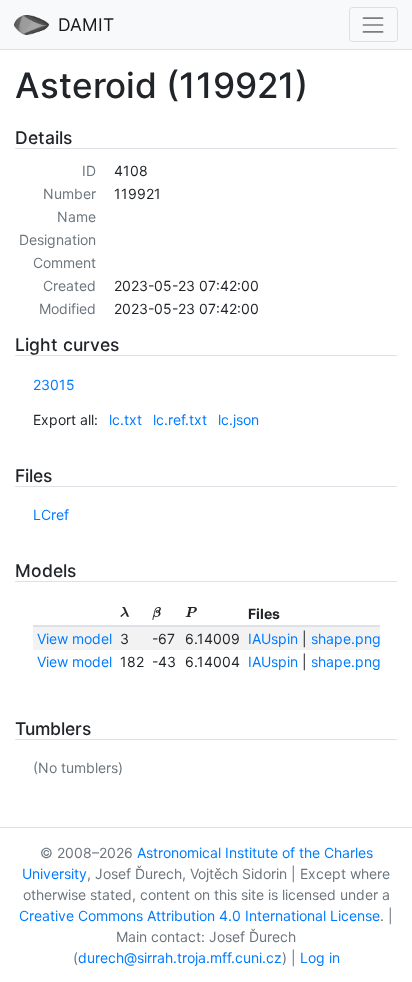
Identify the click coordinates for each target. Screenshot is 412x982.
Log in (320, 957)
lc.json (238, 419)
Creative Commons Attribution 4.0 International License (199, 915)
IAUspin (273, 638)
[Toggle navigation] (373, 24)
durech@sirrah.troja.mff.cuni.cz (180, 957)
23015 (54, 384)
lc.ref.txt (180, 419)
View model (74, 638)
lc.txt (125, 419)
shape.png (346, 638)
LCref (51, 514)
